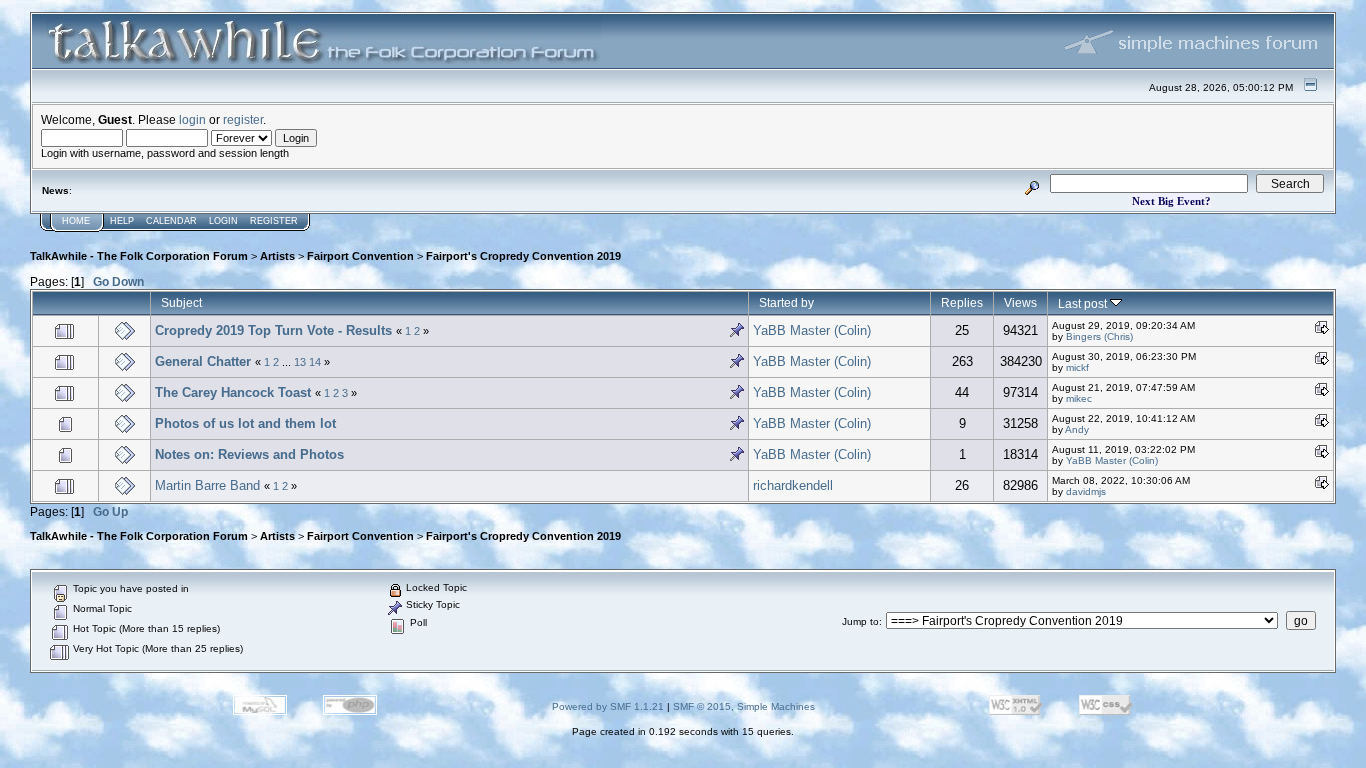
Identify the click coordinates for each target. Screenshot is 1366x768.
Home (76, 221)
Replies (962, 302)
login (192, 119)
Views (1020, 302)
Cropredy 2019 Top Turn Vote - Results (273, 330)
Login (223, 221)
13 (300, 362)
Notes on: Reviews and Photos (249, 454)
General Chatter (203, 361)
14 (315, 362)
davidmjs (1086, 491)
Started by (786, 302)
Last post (1084, 303)
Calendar (171, 221)
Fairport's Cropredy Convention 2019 (523, 256)
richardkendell (793, 485)
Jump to (860, 621)
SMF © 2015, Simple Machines (744, 706)
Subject (181, 302)
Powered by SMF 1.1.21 (608, 706)
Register (274, 221)
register (243, 119)
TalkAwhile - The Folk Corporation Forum (139, 256)
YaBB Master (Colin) (812, 330)
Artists (277, 256)
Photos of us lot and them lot (245, 423)
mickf (1077, 367)
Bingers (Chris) (1099, 336)
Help (122, 221)
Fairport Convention (360, 256)
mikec (1079, 398)
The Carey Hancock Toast (233, 392)
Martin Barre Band (207, 485)
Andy (1077, 429)
